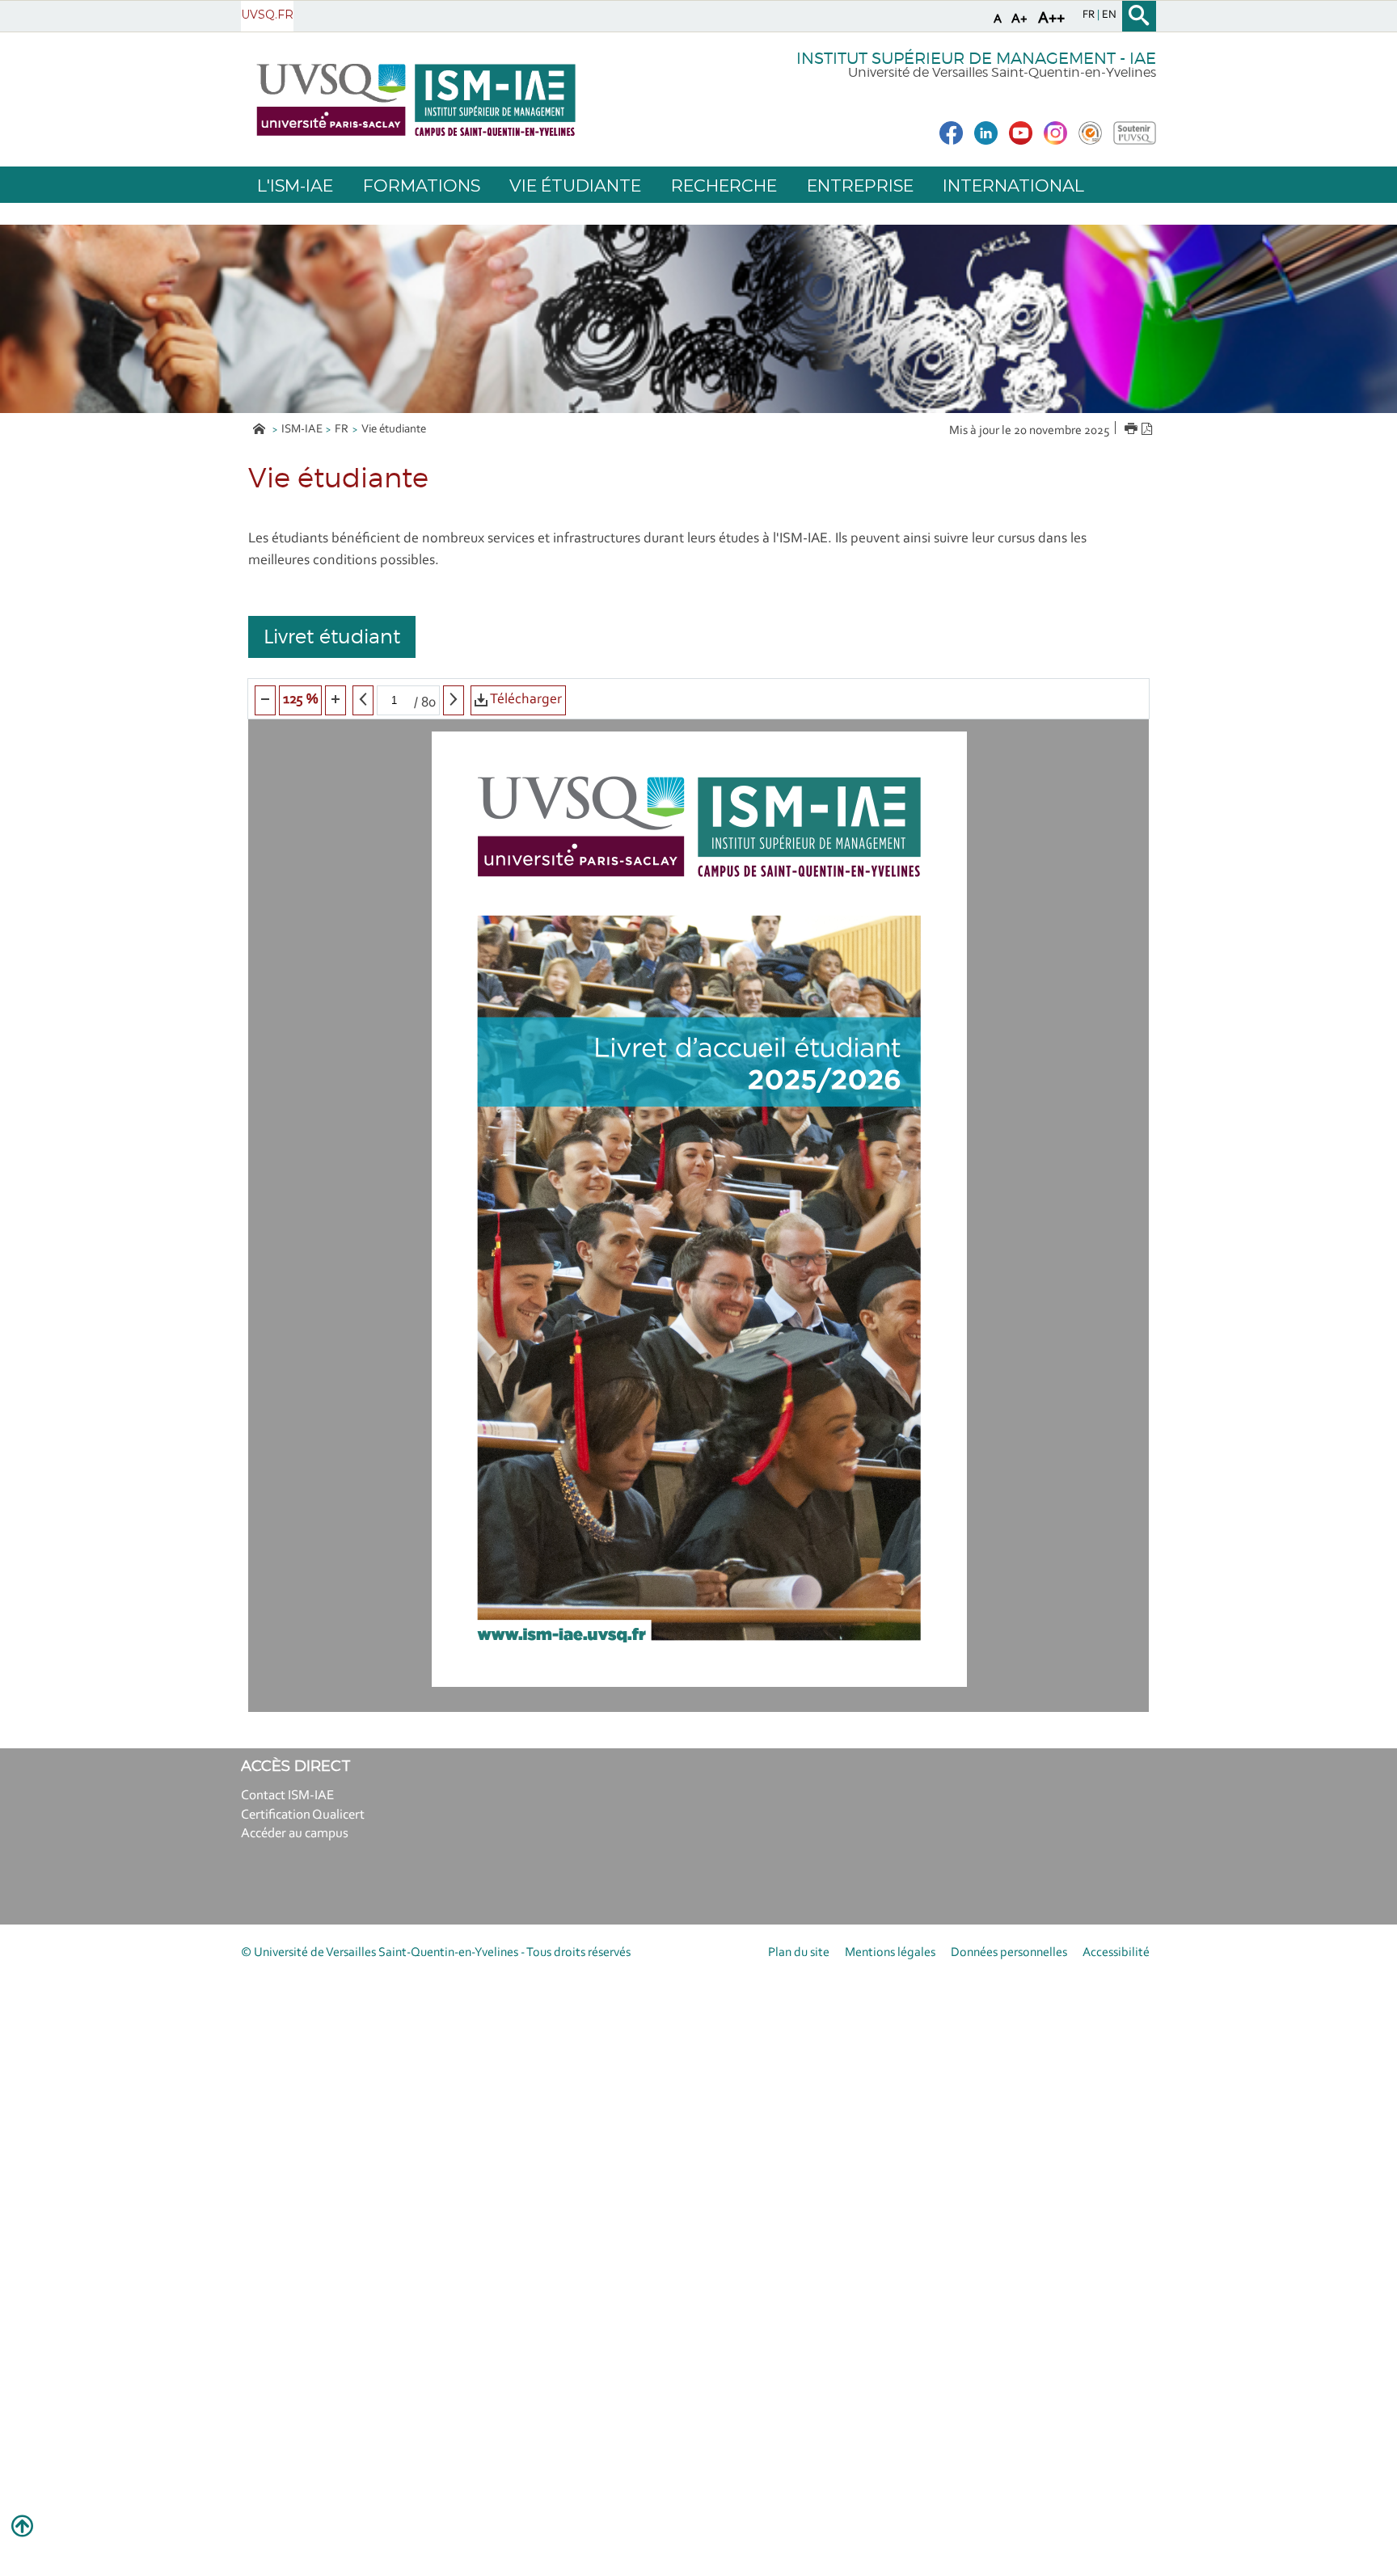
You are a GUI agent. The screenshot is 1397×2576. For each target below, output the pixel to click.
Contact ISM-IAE (287, 1796)
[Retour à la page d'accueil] (416, 100)
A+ (1019, 19)
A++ (1051, 19)
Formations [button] (422, 186)
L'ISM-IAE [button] (295, 186)
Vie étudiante (394, 430)
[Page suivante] (454, 700)
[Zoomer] (336, 700)
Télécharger (525, 700)
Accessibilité (1116, 1953)
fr (1090, 15)
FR (342, 430)
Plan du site (799, 1953)
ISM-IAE (302, 430)
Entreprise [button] (860, 186)
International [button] (1013, 186)
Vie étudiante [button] (575, 186)
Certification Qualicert (303, 1815)
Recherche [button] (724, 186)
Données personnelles (1009, 1953)
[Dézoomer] (265, 700)
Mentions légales (890, 1953)
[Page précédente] (363, 700)
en (1109, 15)
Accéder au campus (295, 1834)
